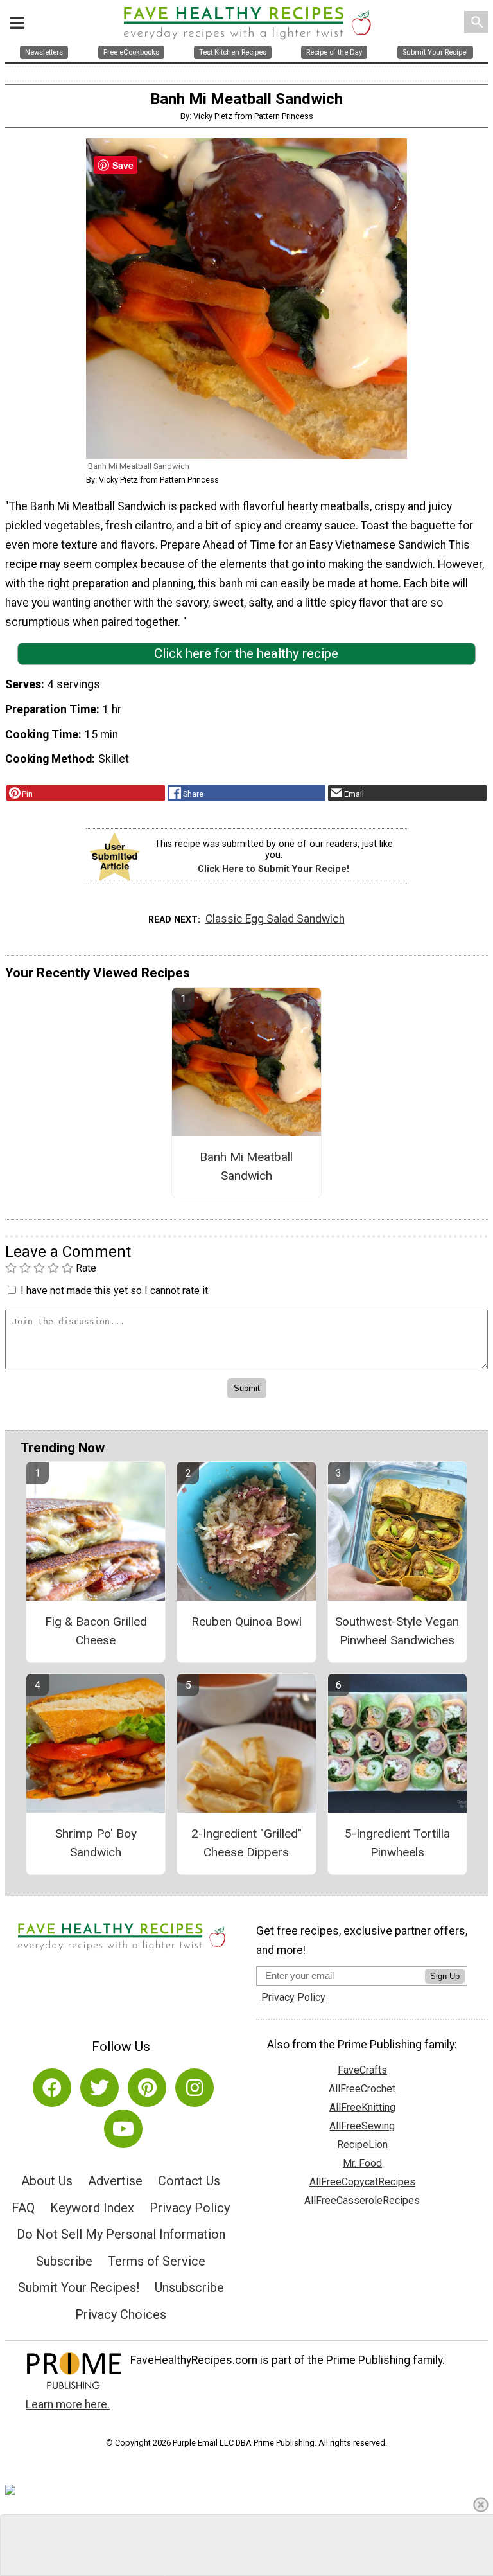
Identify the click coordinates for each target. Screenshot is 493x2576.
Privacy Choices (121, 2314)
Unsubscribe (189, 2287)
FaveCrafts (362, 2070)
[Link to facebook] (52, 2088)
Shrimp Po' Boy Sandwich (96, 1843)
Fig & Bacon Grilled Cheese (96, 1631)
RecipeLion (362, 2145)
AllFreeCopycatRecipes (362, 2182)
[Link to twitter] (99, 2088)
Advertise (115, 2181)
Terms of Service (157, 2261)
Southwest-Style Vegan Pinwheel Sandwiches (397, 1631)
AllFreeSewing (362, 2126)
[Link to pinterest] (147, 2088)
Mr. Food (362, 2163)
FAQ (23, 2208)
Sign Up (445, 1976)
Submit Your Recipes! (79, 2287)
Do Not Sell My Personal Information (121, 2234)
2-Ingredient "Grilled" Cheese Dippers (246, 1843)
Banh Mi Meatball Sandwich (246, 1166)
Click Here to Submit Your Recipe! (273, 869)
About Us (47, 2181)
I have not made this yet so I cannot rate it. (115, 1291)
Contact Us (189, 2181)
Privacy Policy (190, 2208)
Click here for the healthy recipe (246, 653)
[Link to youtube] (123, 2129)
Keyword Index (92, 2208)
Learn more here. (68, 2404)
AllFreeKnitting (362, 2107)
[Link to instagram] (195, 2088)
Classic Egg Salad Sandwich (275, 919)
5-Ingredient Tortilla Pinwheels (397, 1843)
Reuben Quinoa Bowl (246, 1621)
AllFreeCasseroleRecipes (362, 2200)
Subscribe (64, 2261)
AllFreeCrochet (362, 2089)
